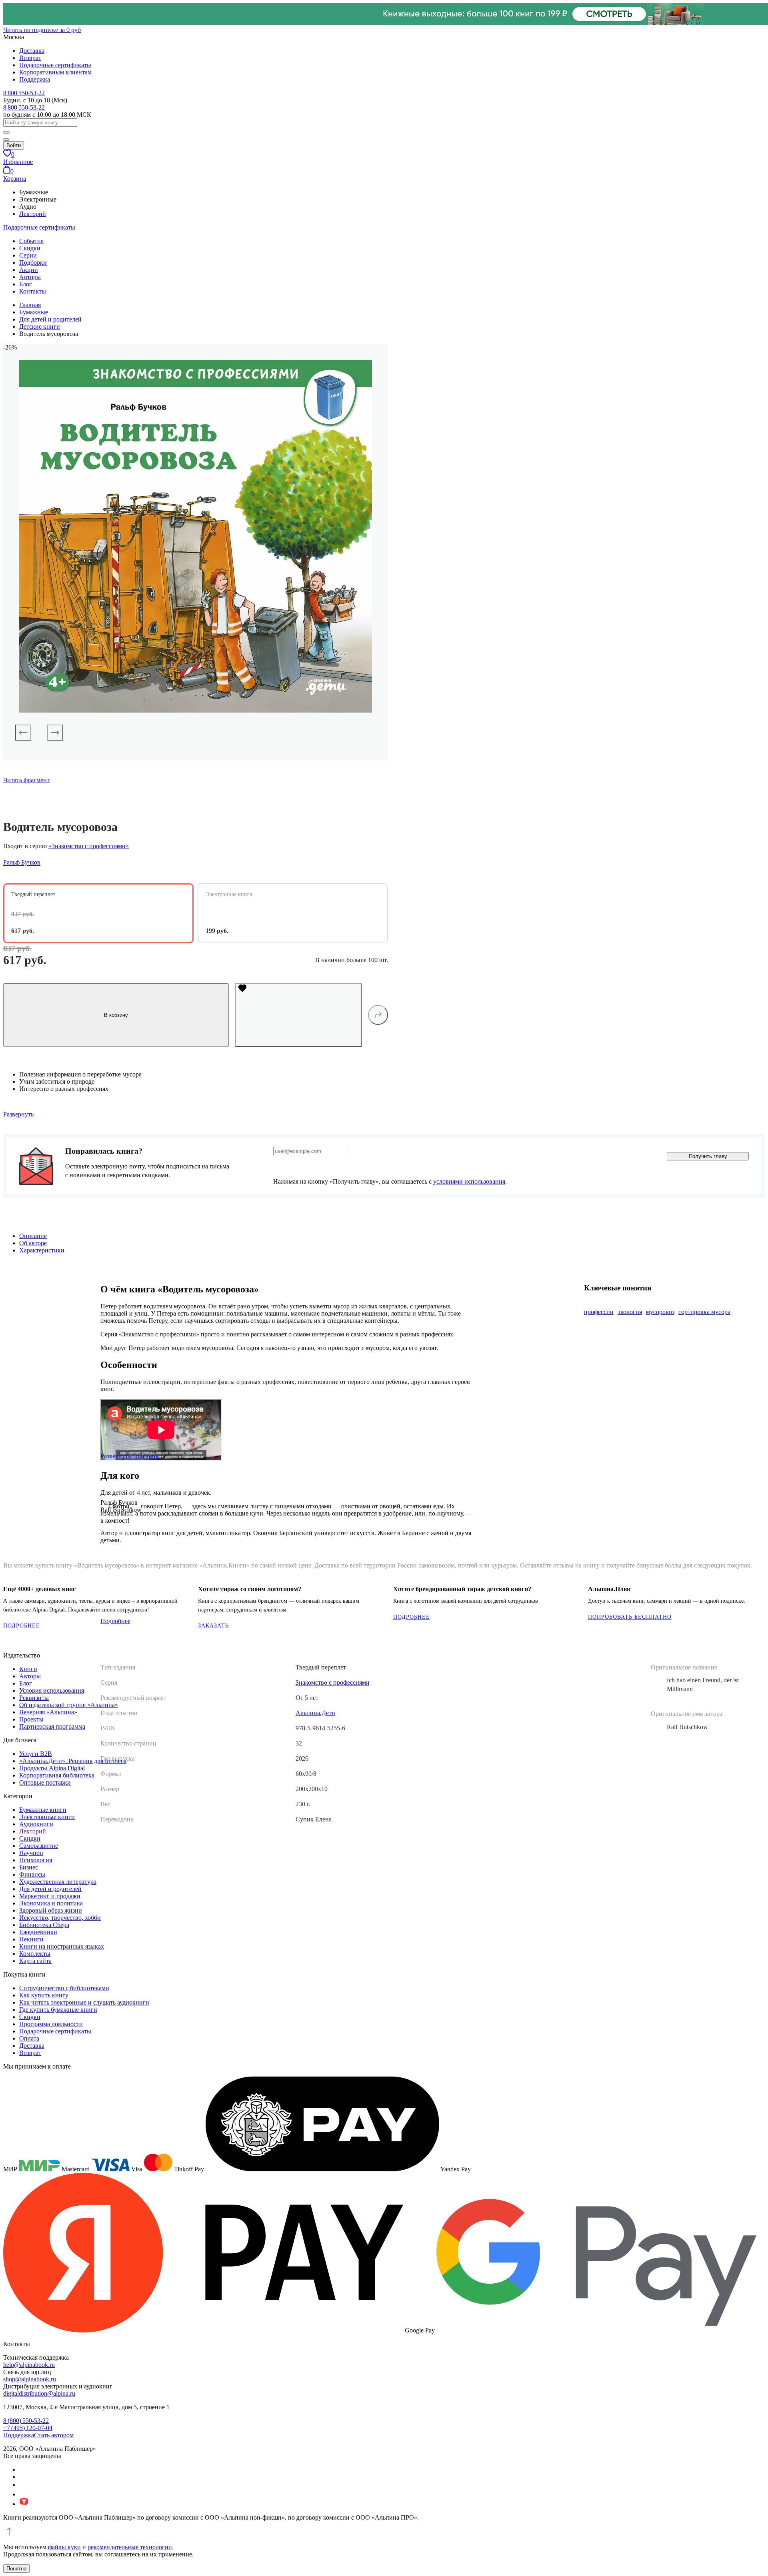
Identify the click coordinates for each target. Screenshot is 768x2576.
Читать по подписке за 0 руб (42, 30)
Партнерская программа (52, 1726)
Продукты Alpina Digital (52, 1768)
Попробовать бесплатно (630, 1617)
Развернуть (18, 1114)
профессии (599, 1312)
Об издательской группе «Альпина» (69, 1705)
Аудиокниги (36, 1824)
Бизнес (29, 1867)
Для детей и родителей (50, 1889)
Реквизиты (34, 1698)
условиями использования (469, 1181)
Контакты (33, 291)
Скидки (30, 248)
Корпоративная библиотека (57, 1775)
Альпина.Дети (315, 1713)
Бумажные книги (43, 1810)
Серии (28, 255)
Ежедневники (38, 1932)
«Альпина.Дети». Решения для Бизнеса (73, 1761)
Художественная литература (58, 1882)
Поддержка (35, 79)
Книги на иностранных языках (62, 1946)
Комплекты (35, 1954)
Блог (26, 284)
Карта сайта (35, 1961)
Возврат (30, 58)
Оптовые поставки (45, 1782)
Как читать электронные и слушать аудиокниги (84, 2002)
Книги (28, 1669)
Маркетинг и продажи (50, 1896)
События (31, 241)
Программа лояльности (51, 2024)
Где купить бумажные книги (58, 2010)
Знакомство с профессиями (333, 1682)
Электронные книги (47, 1817)
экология (630, 1312)
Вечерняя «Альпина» (48, 1712)
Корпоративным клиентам (55, 72)
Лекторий (33, 214)
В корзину (116, 1015)
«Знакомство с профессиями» (89, 846)
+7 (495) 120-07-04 (28, 2428)
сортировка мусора (704, 1312)
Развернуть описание (129, 1456)
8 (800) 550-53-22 (26, 2421)
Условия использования (52, 1690)
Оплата (29, 2038)
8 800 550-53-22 (24, 93)
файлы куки (64, 2547)
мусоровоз (660, 1312)
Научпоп (31, 1853)
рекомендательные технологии (130, 2547)
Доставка (32, 51)
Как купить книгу (44, 1995)
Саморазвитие (39, 1846)
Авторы (30, 277)
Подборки (33, 263)
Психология (36, 1860)
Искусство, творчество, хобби (60, 1918)
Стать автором (54, 2435)
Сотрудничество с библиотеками (64, 1988)
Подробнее (22, 1626)
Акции (29, 270)
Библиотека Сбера (44, 1925)
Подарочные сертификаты (55, 65)
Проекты (31, 1719)
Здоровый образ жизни (51, 1910)
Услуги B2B (36, 1754)
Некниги (31, 1939)
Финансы (32, 1874)
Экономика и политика (51, 1903)
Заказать (213, 1626)
